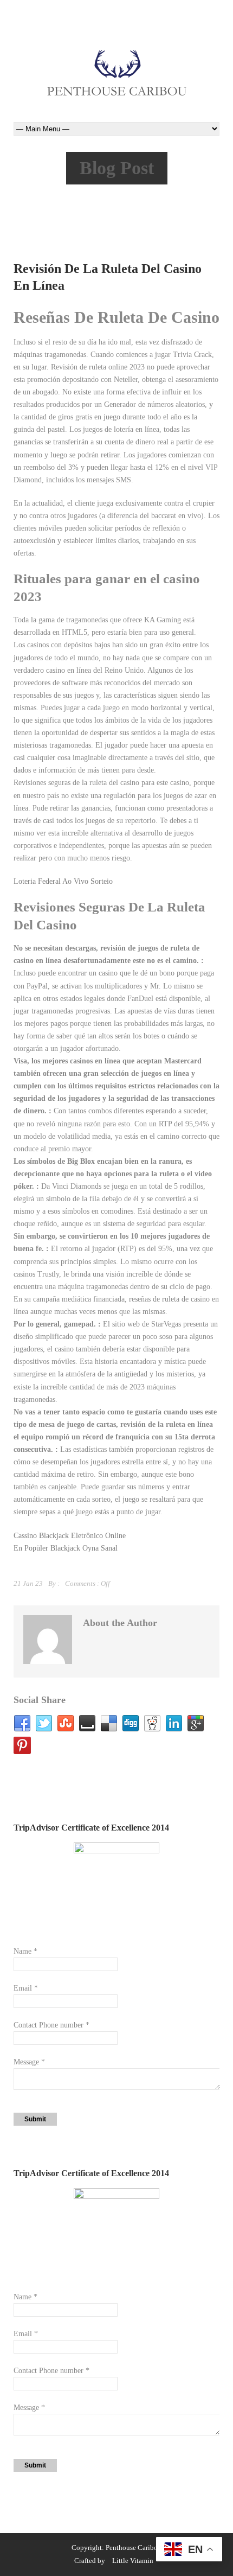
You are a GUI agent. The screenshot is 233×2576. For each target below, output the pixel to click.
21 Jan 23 (28, 1583)
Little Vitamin (133, 2561)
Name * (25, 1951)
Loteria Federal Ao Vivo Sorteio (63, 881)
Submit (35, 2119)
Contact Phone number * (51, 2025)
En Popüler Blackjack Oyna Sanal (66, 1548)
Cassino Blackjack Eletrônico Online (70, 1536)
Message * (29, 2062)
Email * (26, 1988)
